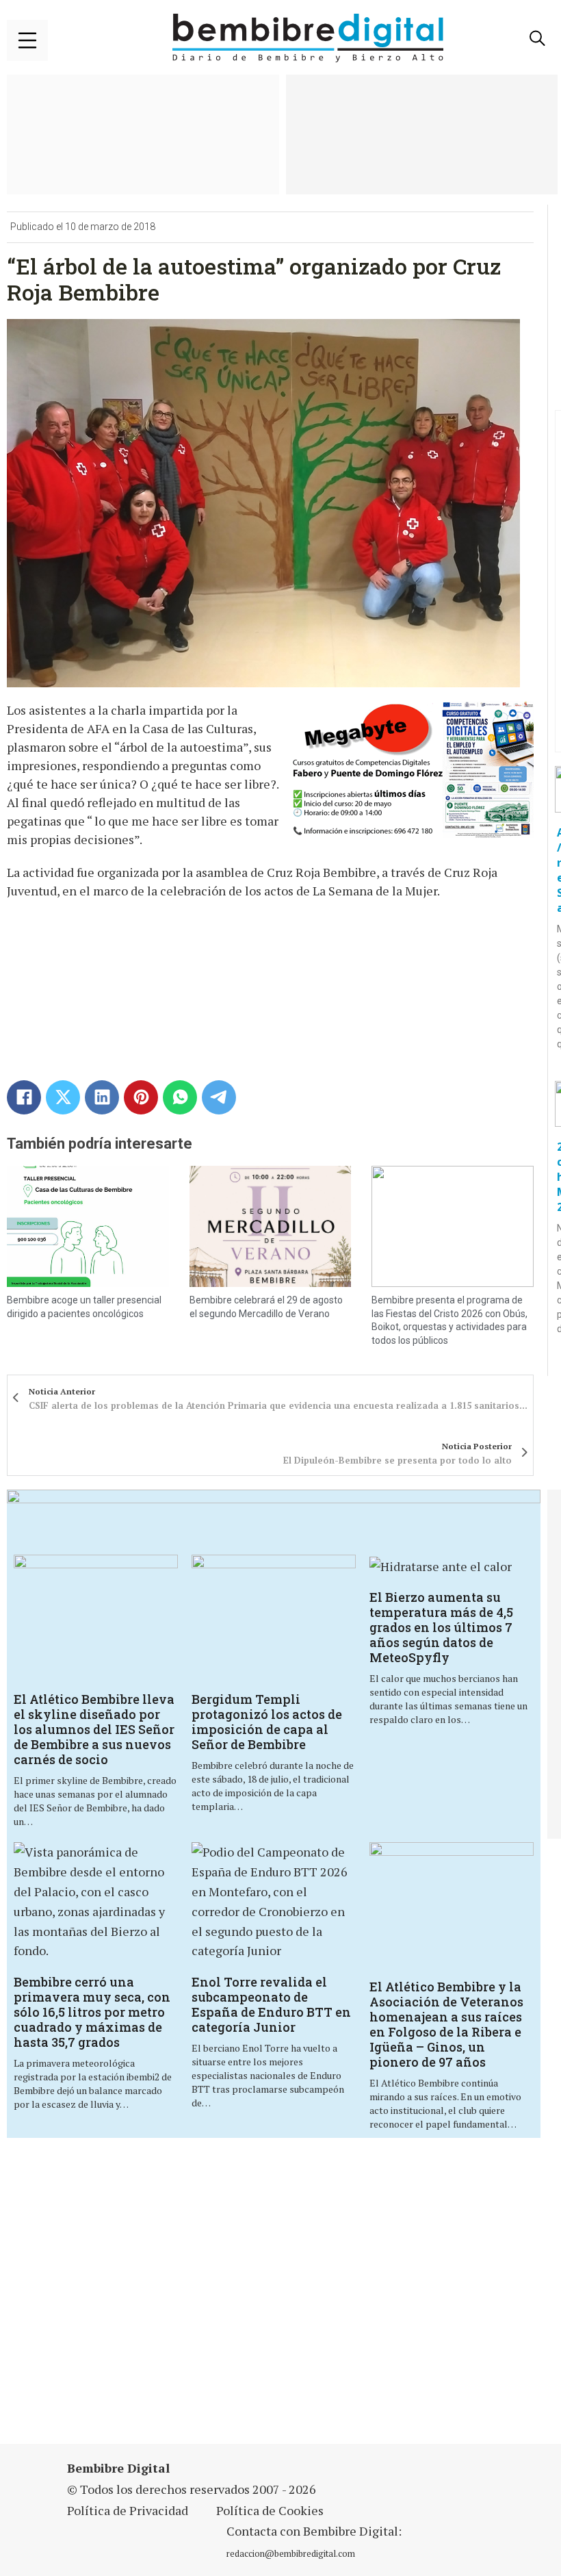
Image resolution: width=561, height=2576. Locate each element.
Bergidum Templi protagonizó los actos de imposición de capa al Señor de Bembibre (267, 1722)
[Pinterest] (141, 1097)
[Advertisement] (194, 2299)
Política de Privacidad (128, 2510)
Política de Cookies (270, 2510)
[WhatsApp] (180, 1097)
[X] (63, 1097)
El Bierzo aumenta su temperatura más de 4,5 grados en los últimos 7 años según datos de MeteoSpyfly (441, 1627)
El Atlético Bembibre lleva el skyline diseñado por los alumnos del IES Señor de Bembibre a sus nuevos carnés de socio (94, 1729)
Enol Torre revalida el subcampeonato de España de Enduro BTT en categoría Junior (271, 2004)
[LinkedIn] (102, 1097)
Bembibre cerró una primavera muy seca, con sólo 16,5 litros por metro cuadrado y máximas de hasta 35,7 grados (92, 2012)
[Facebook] (24, 1097)
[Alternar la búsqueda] (537, 38)
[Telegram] (219, 1097)
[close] (27, 40)
